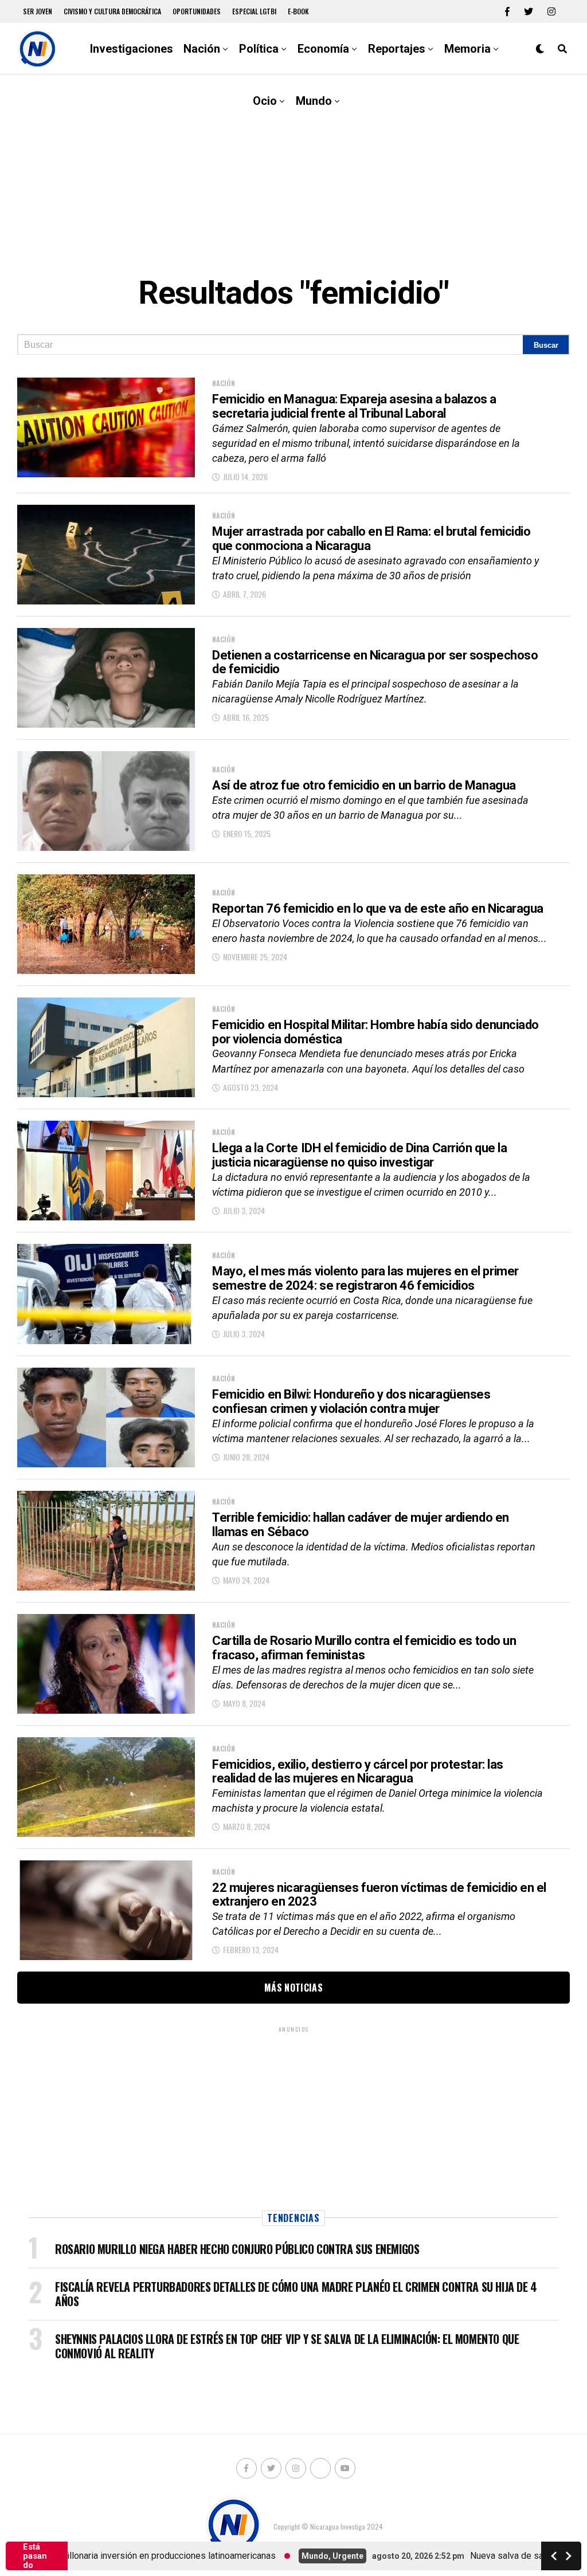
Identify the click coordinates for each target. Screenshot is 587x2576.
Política (259, 49)
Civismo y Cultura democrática (112, 11)
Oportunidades (197, 11)
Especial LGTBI (254, 11)
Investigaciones (132, 49)
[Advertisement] (293, 166)
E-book (298, 11)
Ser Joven (38, 11)
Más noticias (293, 1988)
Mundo (314, 101)
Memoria (467, 49)
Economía (323, 49)
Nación (202, 49)
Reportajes (397, 49)
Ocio (265, 101)
